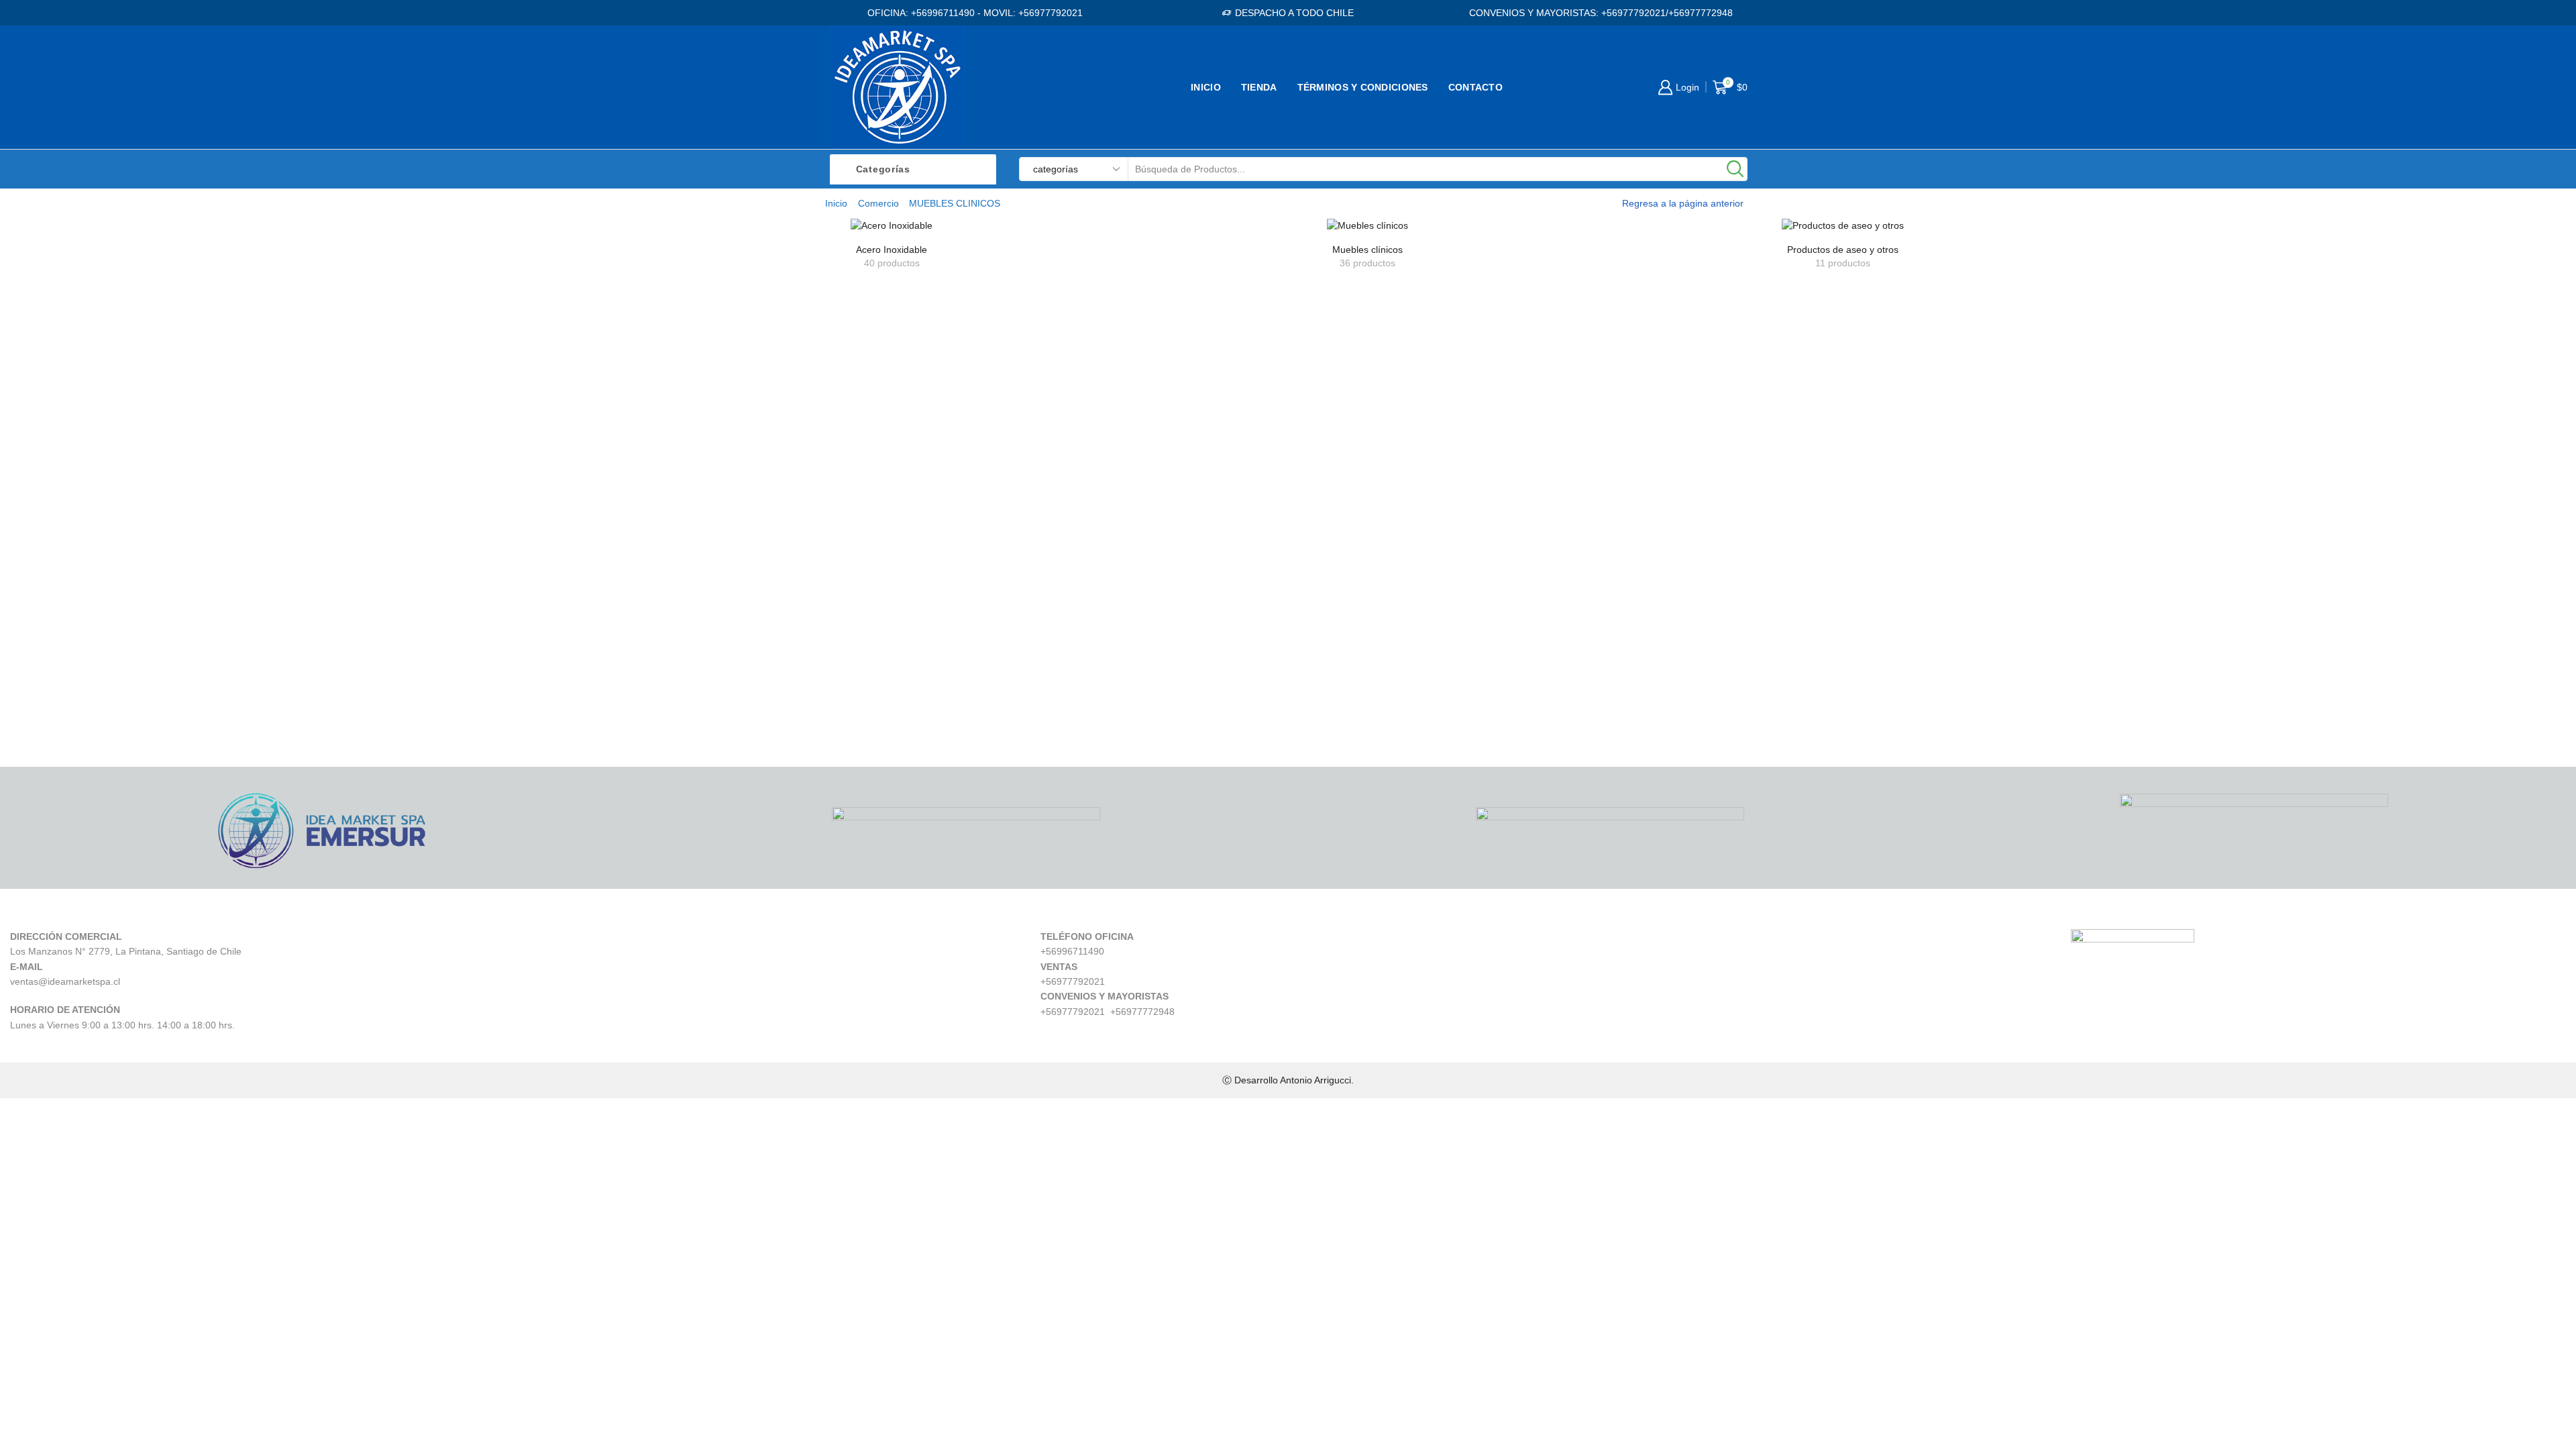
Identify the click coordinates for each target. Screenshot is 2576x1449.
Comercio (878, 203)
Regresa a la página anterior (1683, 203)
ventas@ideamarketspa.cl (65, 981)
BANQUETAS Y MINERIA (1994, 399)
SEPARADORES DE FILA (1995, 603)
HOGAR (1952, 309)
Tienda (1259, 87)
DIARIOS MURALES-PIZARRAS (2011, 445)
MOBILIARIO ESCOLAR (1990, 355)
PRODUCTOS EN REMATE (2000, 649)
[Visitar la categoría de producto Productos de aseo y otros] (1843, 225)
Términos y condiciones (1363, 87)
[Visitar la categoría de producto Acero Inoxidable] (892, 225)
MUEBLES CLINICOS (1985, 558)
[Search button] (1735, 169)
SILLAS (1950, 286)
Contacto (1475, 87)
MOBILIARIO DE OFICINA (1995, 263)
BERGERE (1959, 377)
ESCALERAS (1965, 468)
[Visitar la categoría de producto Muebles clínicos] (1367, 225)
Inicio (1206, 87)
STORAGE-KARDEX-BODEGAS (2011, 626)
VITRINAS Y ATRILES (1986, 581)
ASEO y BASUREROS (1987, 422)
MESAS (1951, 332)
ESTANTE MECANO (1982, 490)
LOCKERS (1958, 513)
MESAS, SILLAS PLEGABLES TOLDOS (2029, 536)
